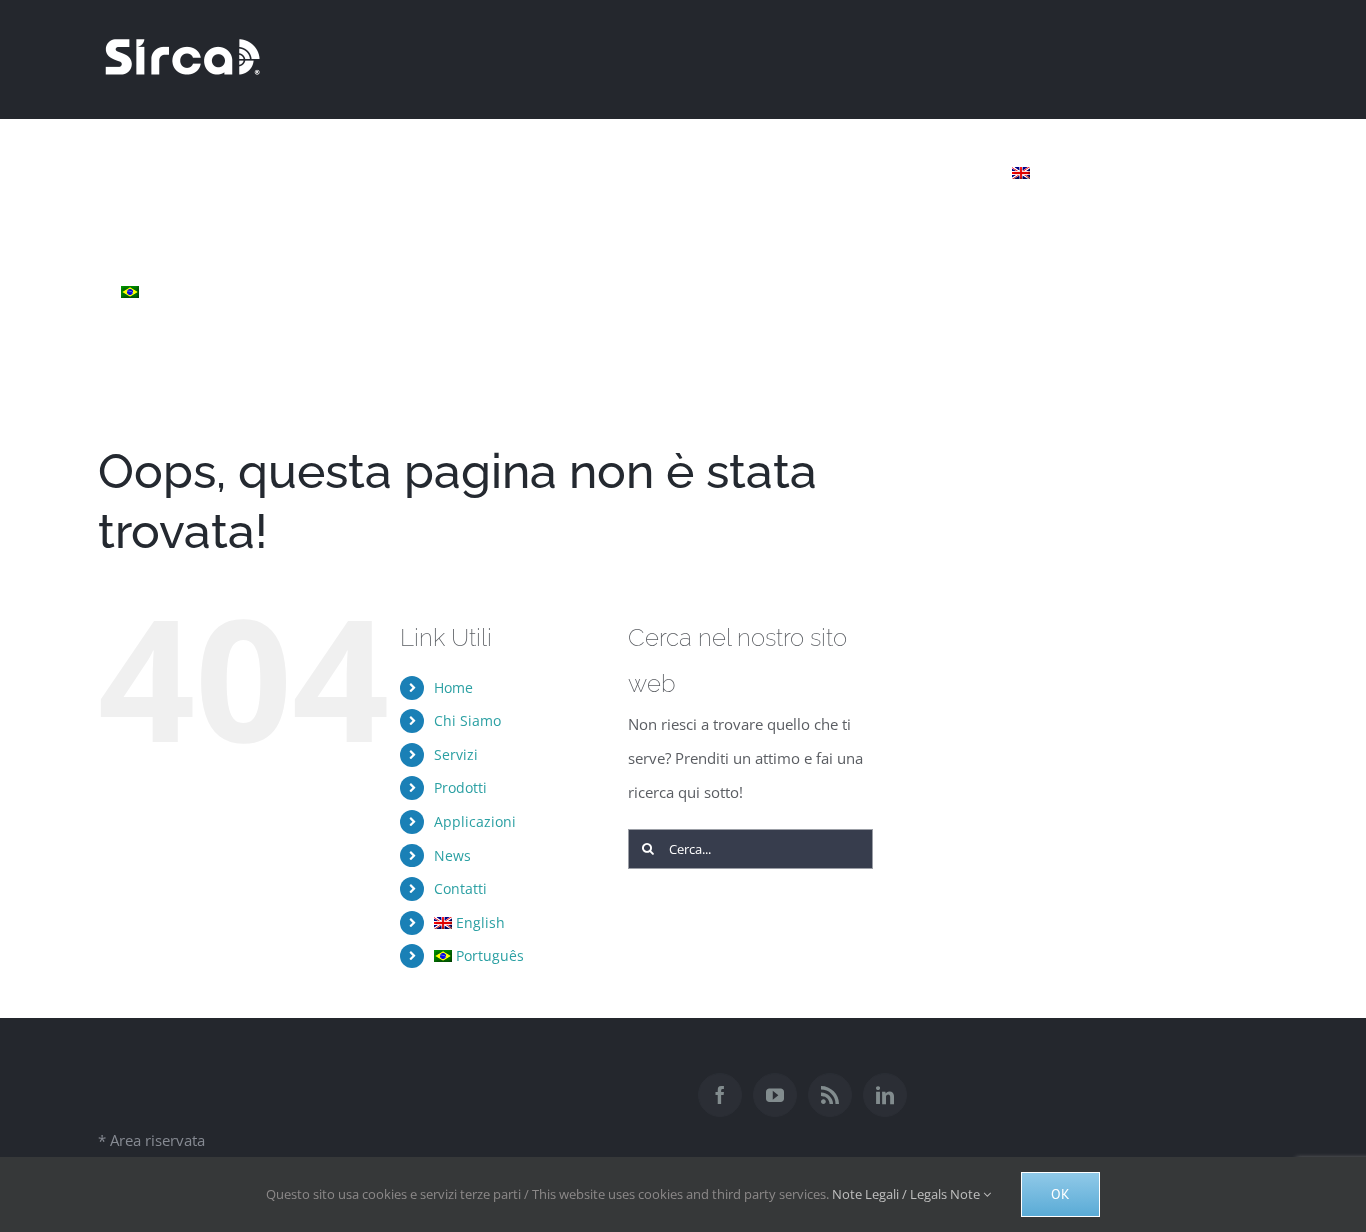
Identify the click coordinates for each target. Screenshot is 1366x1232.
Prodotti (460, 787)
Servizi (456, 754)
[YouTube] (775, 1095)
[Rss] (830, 1095)
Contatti (460, 888)
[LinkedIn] (885, 1095)
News (452, 855)
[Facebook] (720, 1095)
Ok (1060, 1194)
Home (453, 687)
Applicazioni (475, 821)
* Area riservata (151, 1140)
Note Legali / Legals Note (907, 1194)
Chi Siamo (467, 720)
